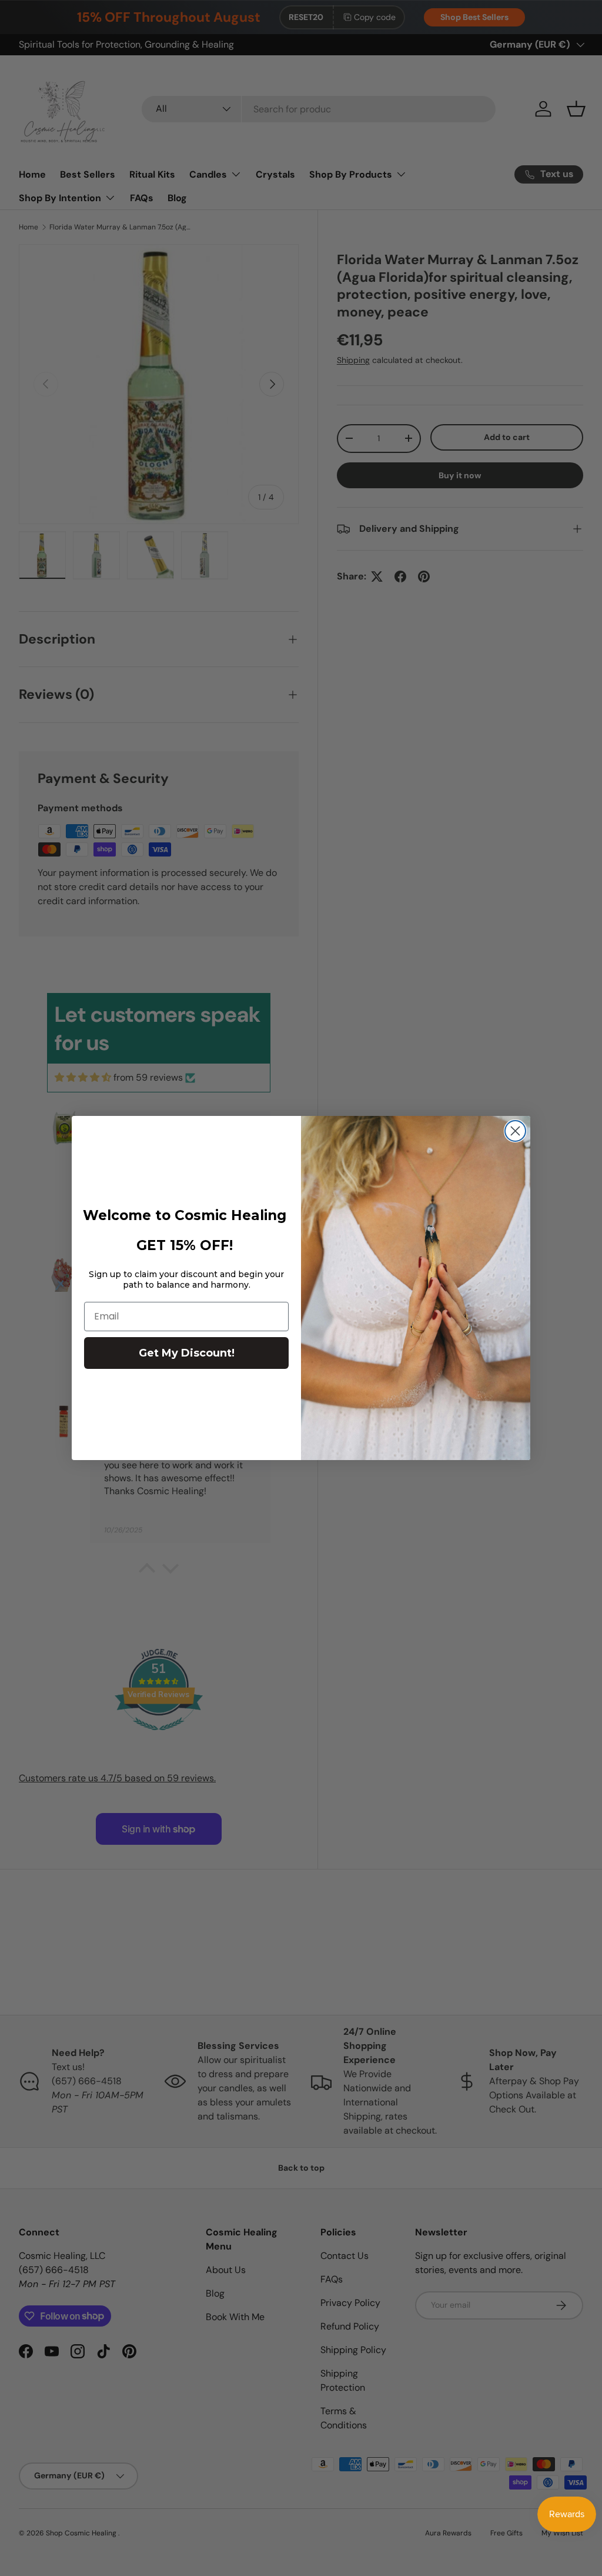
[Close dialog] (515, 1131)
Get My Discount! (187, 1353)
